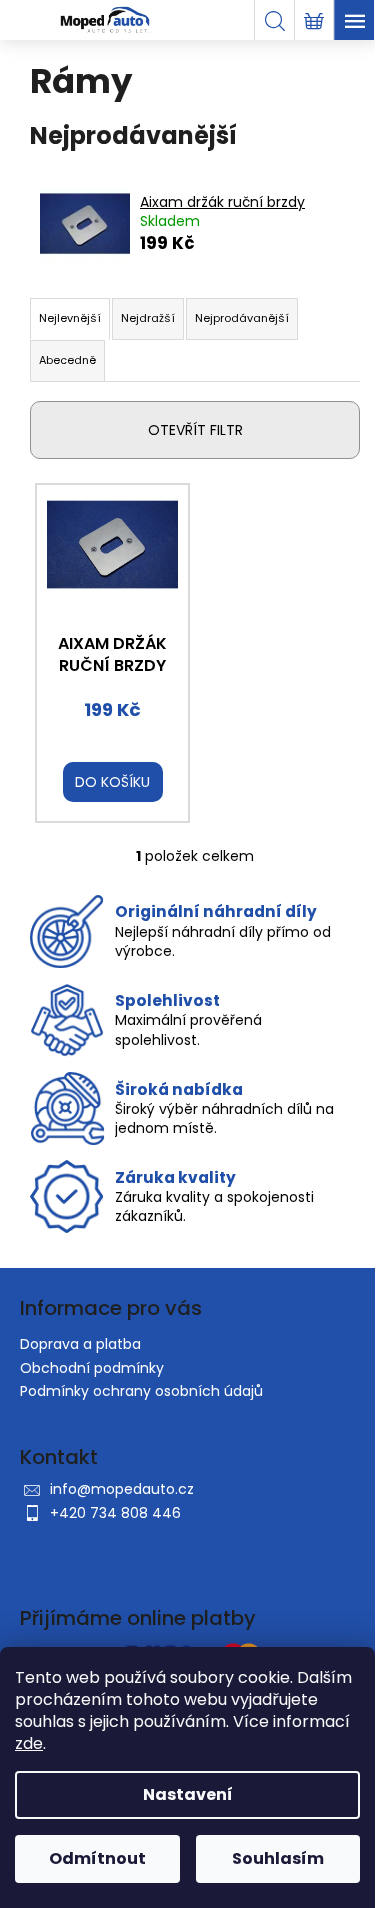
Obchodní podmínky (92, 1368)
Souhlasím (278, 1858)
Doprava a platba (80, 1344)
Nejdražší (148, 318)
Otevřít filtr (195, 430)
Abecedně (67, 360)
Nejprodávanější (242, 318)
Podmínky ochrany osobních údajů (141, 1391)
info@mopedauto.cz (122, 1489)
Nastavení (188, 1794)
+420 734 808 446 (115, 1513)
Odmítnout (97, 1858)
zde (29, 1743)
